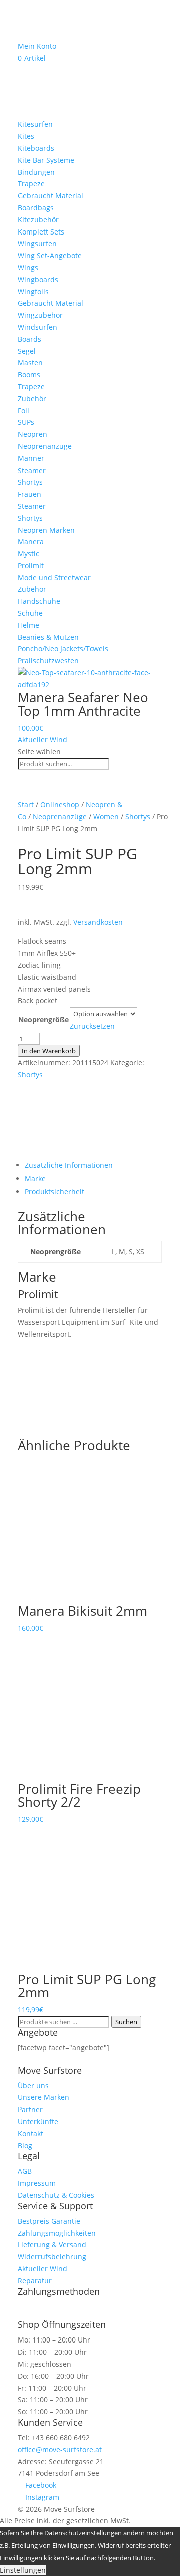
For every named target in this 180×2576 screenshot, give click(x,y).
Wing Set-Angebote (50, 255)
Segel (27, 351)
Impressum (37, 2183)
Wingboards (38, 279)
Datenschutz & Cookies (56, 2195)
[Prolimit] (55, 1153)
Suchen (126, 2022)
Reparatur (35, 2281)
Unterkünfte (38, 2121)
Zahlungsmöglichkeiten (57, 2233)
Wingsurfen (37, 243)
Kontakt (31, 2133)
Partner (30, 2109)
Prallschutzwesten (48, 661)
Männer (31, 458)
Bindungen (36, 172)
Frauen (30, 494)
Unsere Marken (44, 2097)
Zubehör (32, 399)
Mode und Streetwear (54, 577)
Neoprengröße (44, 1019)
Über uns (33, 2086)
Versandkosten (98, 922)
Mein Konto (37, 46)
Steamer (32, 470)
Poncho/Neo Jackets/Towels (63, 649)
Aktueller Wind (43, 739)
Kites (26, 136)
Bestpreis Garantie (49, 2221)
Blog (25, 2145)
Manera (31, 541)
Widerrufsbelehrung (52, 2257)
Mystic (29, 553)
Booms (29, 375)
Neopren (33, 434)
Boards (30, 339)
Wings (28, 267)
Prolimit (31, 565)
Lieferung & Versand (52, 2245)
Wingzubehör (40, 315)
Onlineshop (60, 804)
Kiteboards (36, 148)
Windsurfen (38, 327)
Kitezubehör (38, 220)
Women (106, 816)
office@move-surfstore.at (60, 2449)
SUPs (26, 422)
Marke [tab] (35, 1178)
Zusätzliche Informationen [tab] (69, 1165)
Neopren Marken (46, 530)
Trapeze (31, 184)
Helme (29, 625)
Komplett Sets (41, 232)
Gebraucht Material (51, 196)
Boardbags (36, 208)
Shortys (30, 482)
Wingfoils (33, 291)
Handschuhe (39, 601)
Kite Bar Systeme (46, 160)
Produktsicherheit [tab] (55, 1191)
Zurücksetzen (92, 1026)
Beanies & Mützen (48, 637)
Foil (24, 411)
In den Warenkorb (49, 1051)
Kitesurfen (35, 124)
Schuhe (30, 613)
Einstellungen (23, 2570)
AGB (25, 2171)
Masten (30, 363)
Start (26, 804)
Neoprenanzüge (45, 446)
